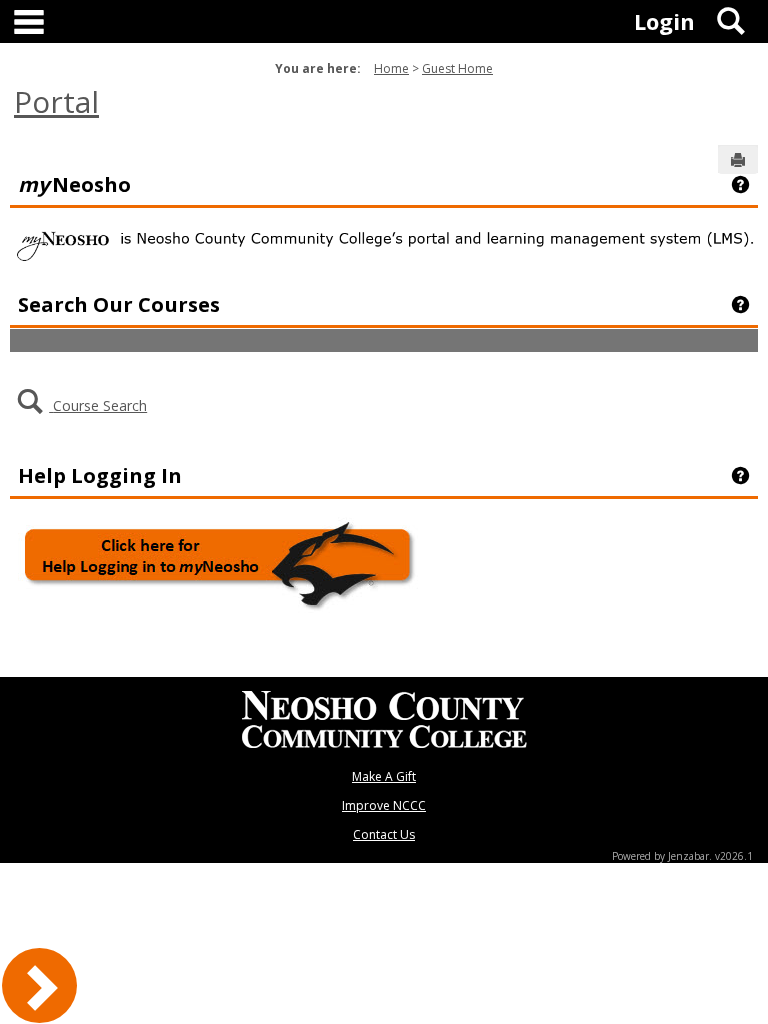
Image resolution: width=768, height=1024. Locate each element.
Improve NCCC (384, 805)
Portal (56, 101)
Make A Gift (384, 776)
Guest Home (457, 68)
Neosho (74, 184)
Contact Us (384, 834)
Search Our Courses (119, 304)
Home (391, 68)
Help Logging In (100, 475)
